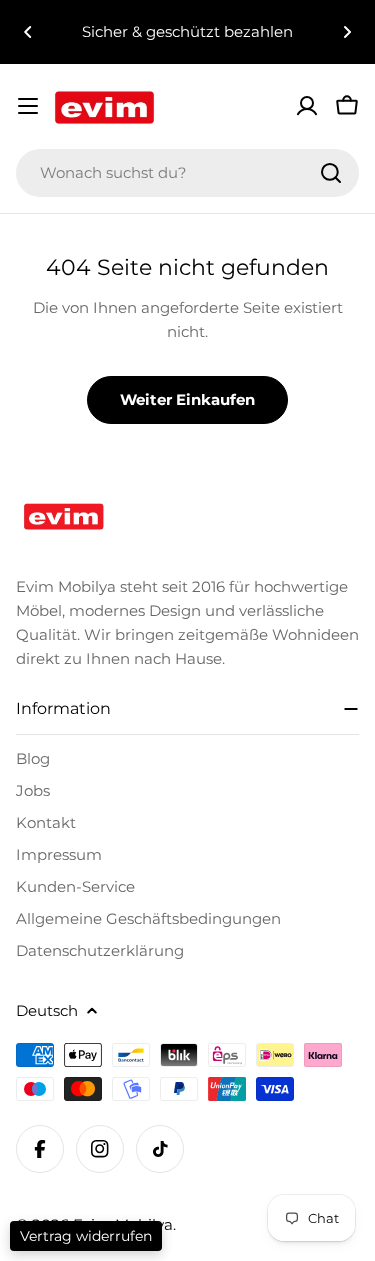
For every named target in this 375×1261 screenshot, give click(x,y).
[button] (28, 32)
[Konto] (307, 106)
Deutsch (47, 1010)
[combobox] (187, 173)
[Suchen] (331, 173)
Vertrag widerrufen (86, 1236)
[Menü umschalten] (28, 106)
